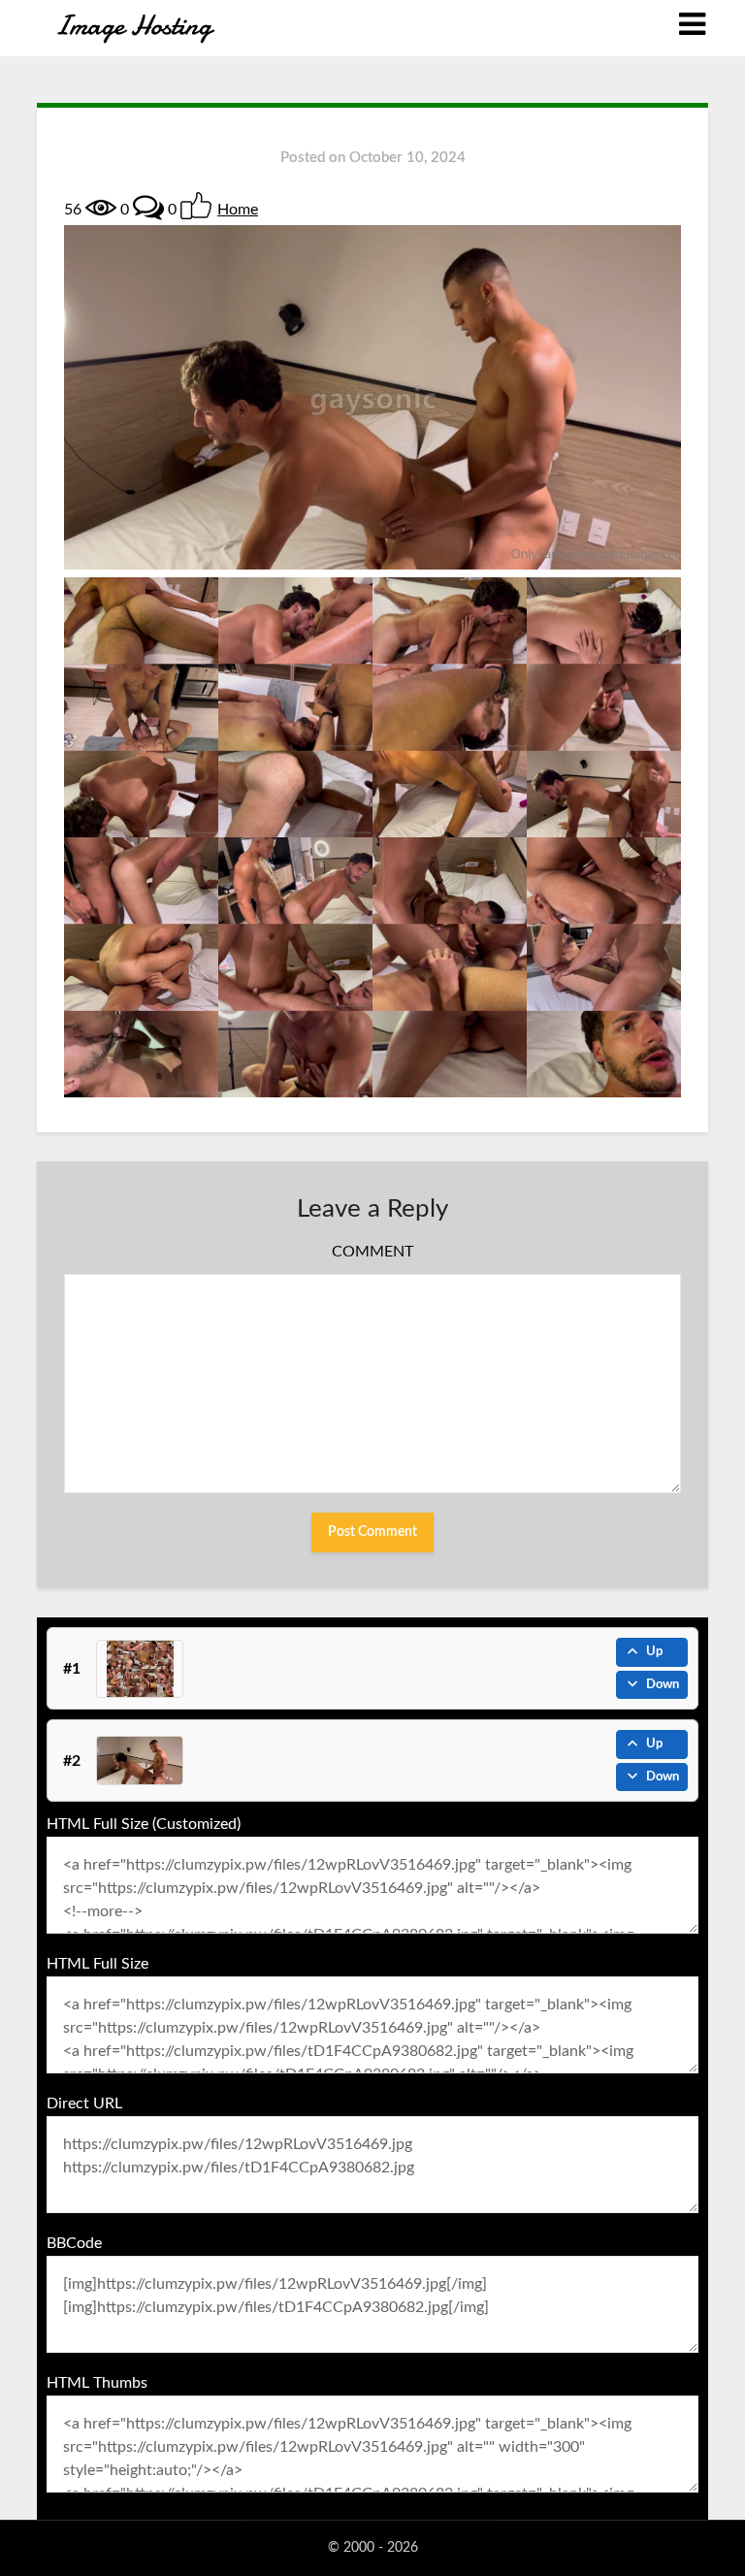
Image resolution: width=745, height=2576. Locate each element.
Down (663, 1685)
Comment (372, 1252)
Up (654, 1652)
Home (238, 210)
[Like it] (196, 206)
